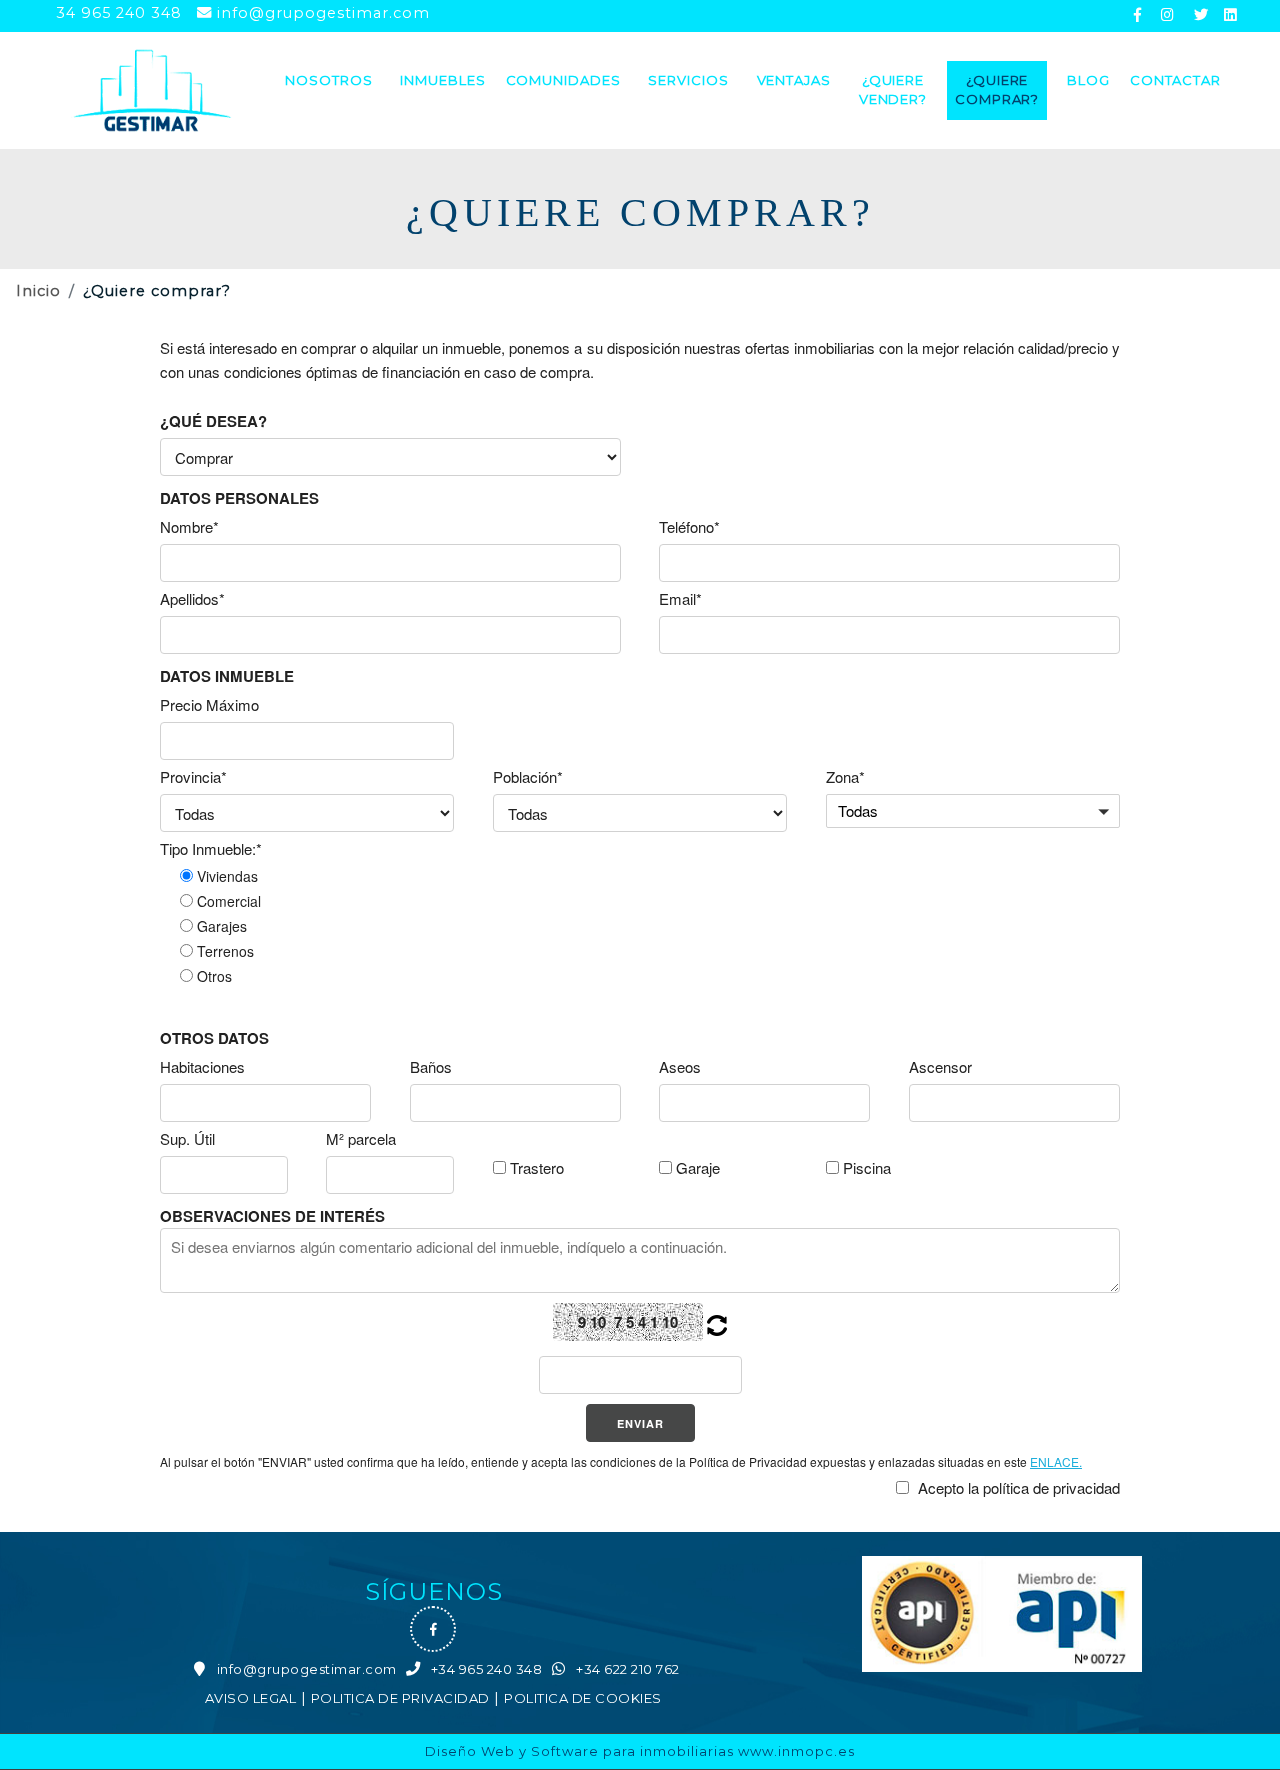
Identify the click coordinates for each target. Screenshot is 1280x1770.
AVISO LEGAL (251, 1698)
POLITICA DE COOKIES (583, 1698)
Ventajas (794, 80)
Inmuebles (442, 80)
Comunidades (563, 80)
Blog (1088, 80)
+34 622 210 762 (628, 1669)
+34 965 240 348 (487, 1669)
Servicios (688, 80)
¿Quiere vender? (893, 90)
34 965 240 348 (119, 13)
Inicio (38, 291)
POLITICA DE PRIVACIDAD (400, 1698)
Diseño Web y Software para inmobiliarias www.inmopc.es (640, 1751)
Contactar (1175, 80)
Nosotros (328, 80)
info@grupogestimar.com (323, 13)
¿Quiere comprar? (997, 90)
